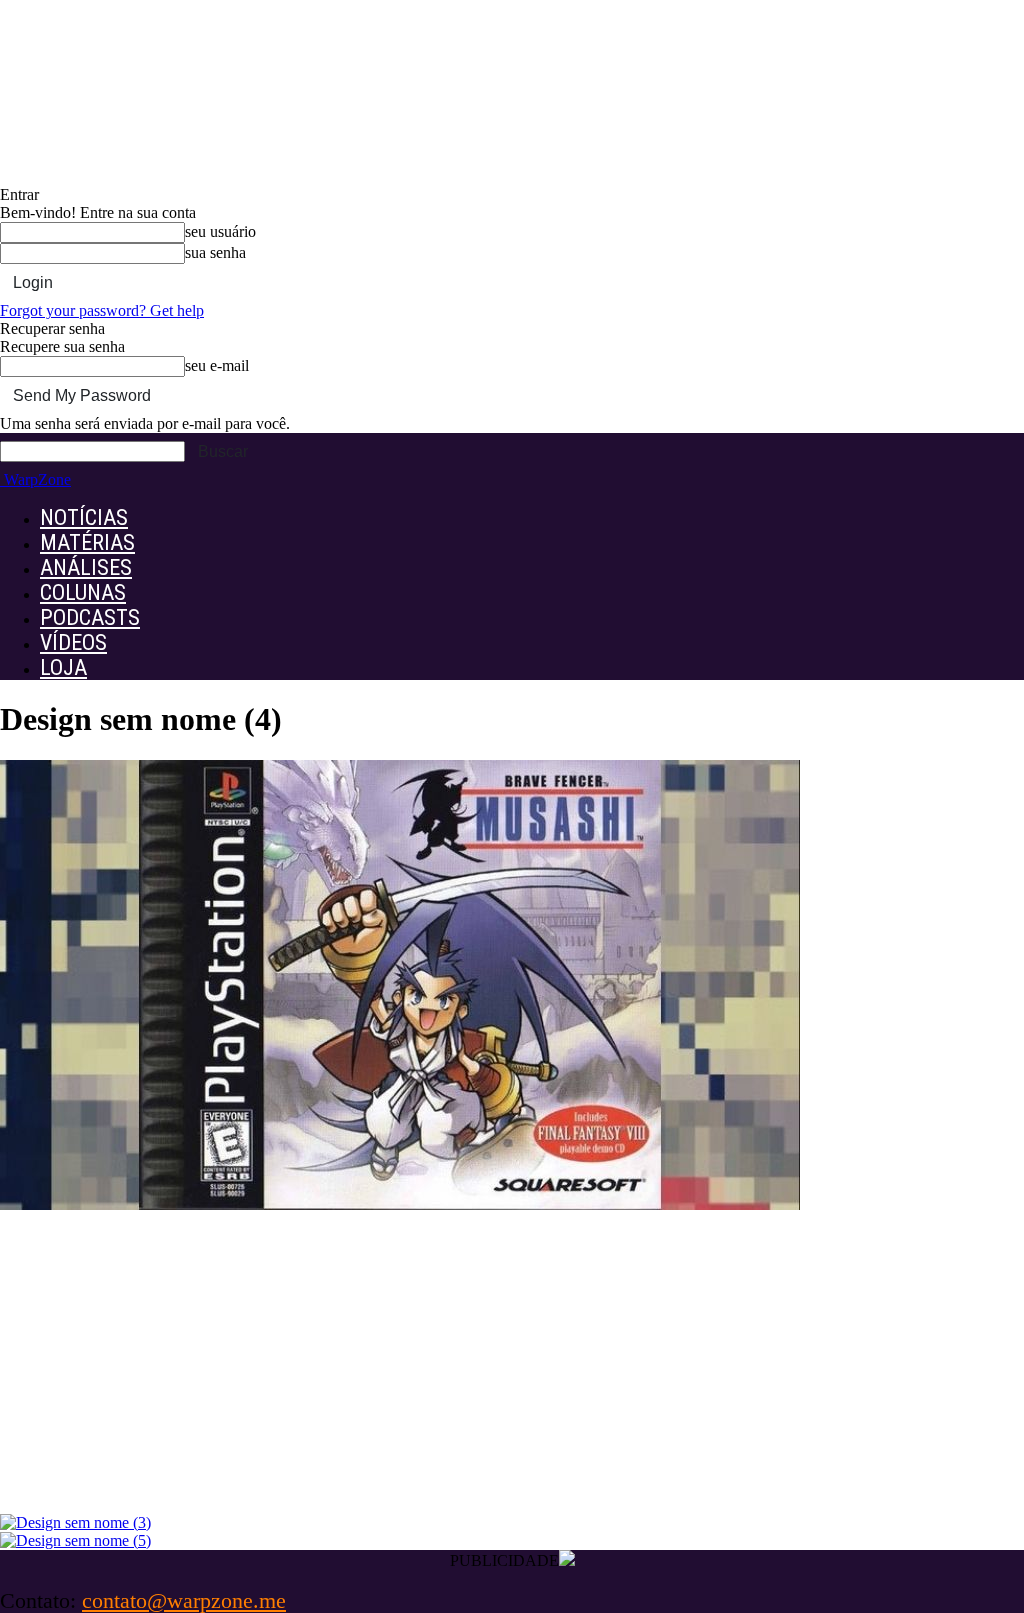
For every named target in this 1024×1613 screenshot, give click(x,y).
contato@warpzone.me (184, 1600)
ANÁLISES (86, 567)
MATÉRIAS (87, 542)
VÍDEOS (73, 642)
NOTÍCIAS (84, 517)
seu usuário (220, 231)
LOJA (63, 667)
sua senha (215, 252)
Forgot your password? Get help (102, 310)
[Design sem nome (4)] (400, 1204)
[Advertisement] (512, 1364)
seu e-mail (217, 365)
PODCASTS (90, 617)
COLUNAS (83, 592)
